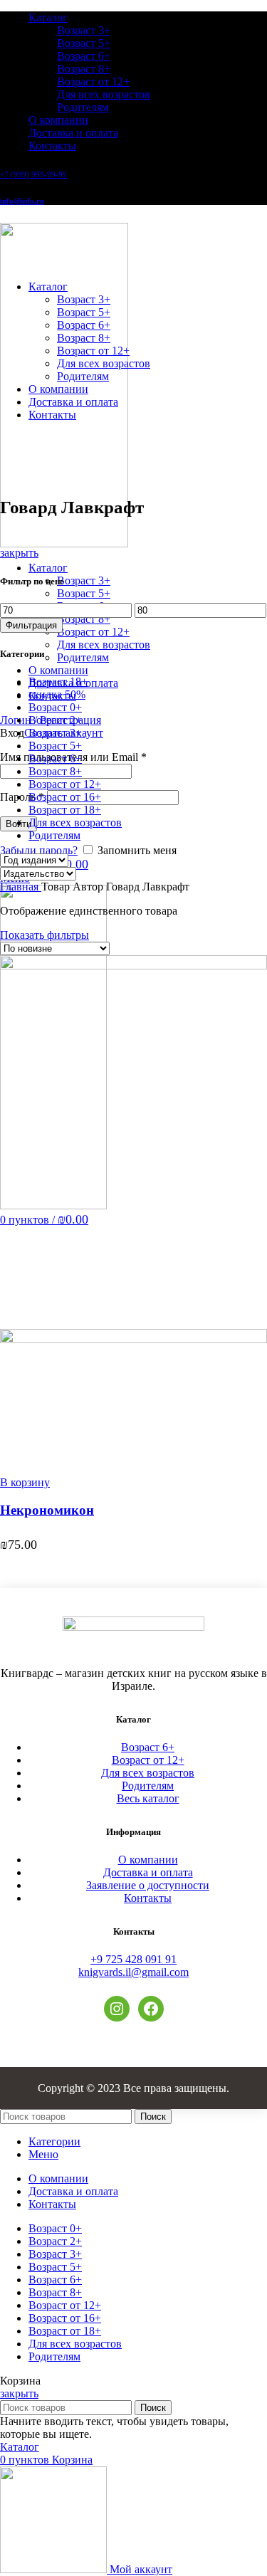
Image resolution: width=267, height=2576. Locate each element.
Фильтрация (31, 625)
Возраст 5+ (84, 43)
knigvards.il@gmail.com (133, 1972)
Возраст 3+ (84, 30)
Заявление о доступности (148, 1885)
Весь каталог (148, 1798)
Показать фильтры (44, 935)
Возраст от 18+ (65, 810)
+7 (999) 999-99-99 (33, 174)
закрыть (19, 553)
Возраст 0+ (55, 707)
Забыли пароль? (39, 850)
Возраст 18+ (58, 682)
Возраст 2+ (55, 720)
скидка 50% (57, 694)
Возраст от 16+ (65, 797)
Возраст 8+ (84, 69)
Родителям (83, 107)
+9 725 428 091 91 (133, 1959)
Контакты (148, 1898)
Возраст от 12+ (93, 82)
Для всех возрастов (104, 94)
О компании (148, 1860)
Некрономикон (47, 1510)
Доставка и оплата (148, 1872)
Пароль (22, 797)
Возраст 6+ (84, 56)
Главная (21, 887)
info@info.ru (22, 201)
